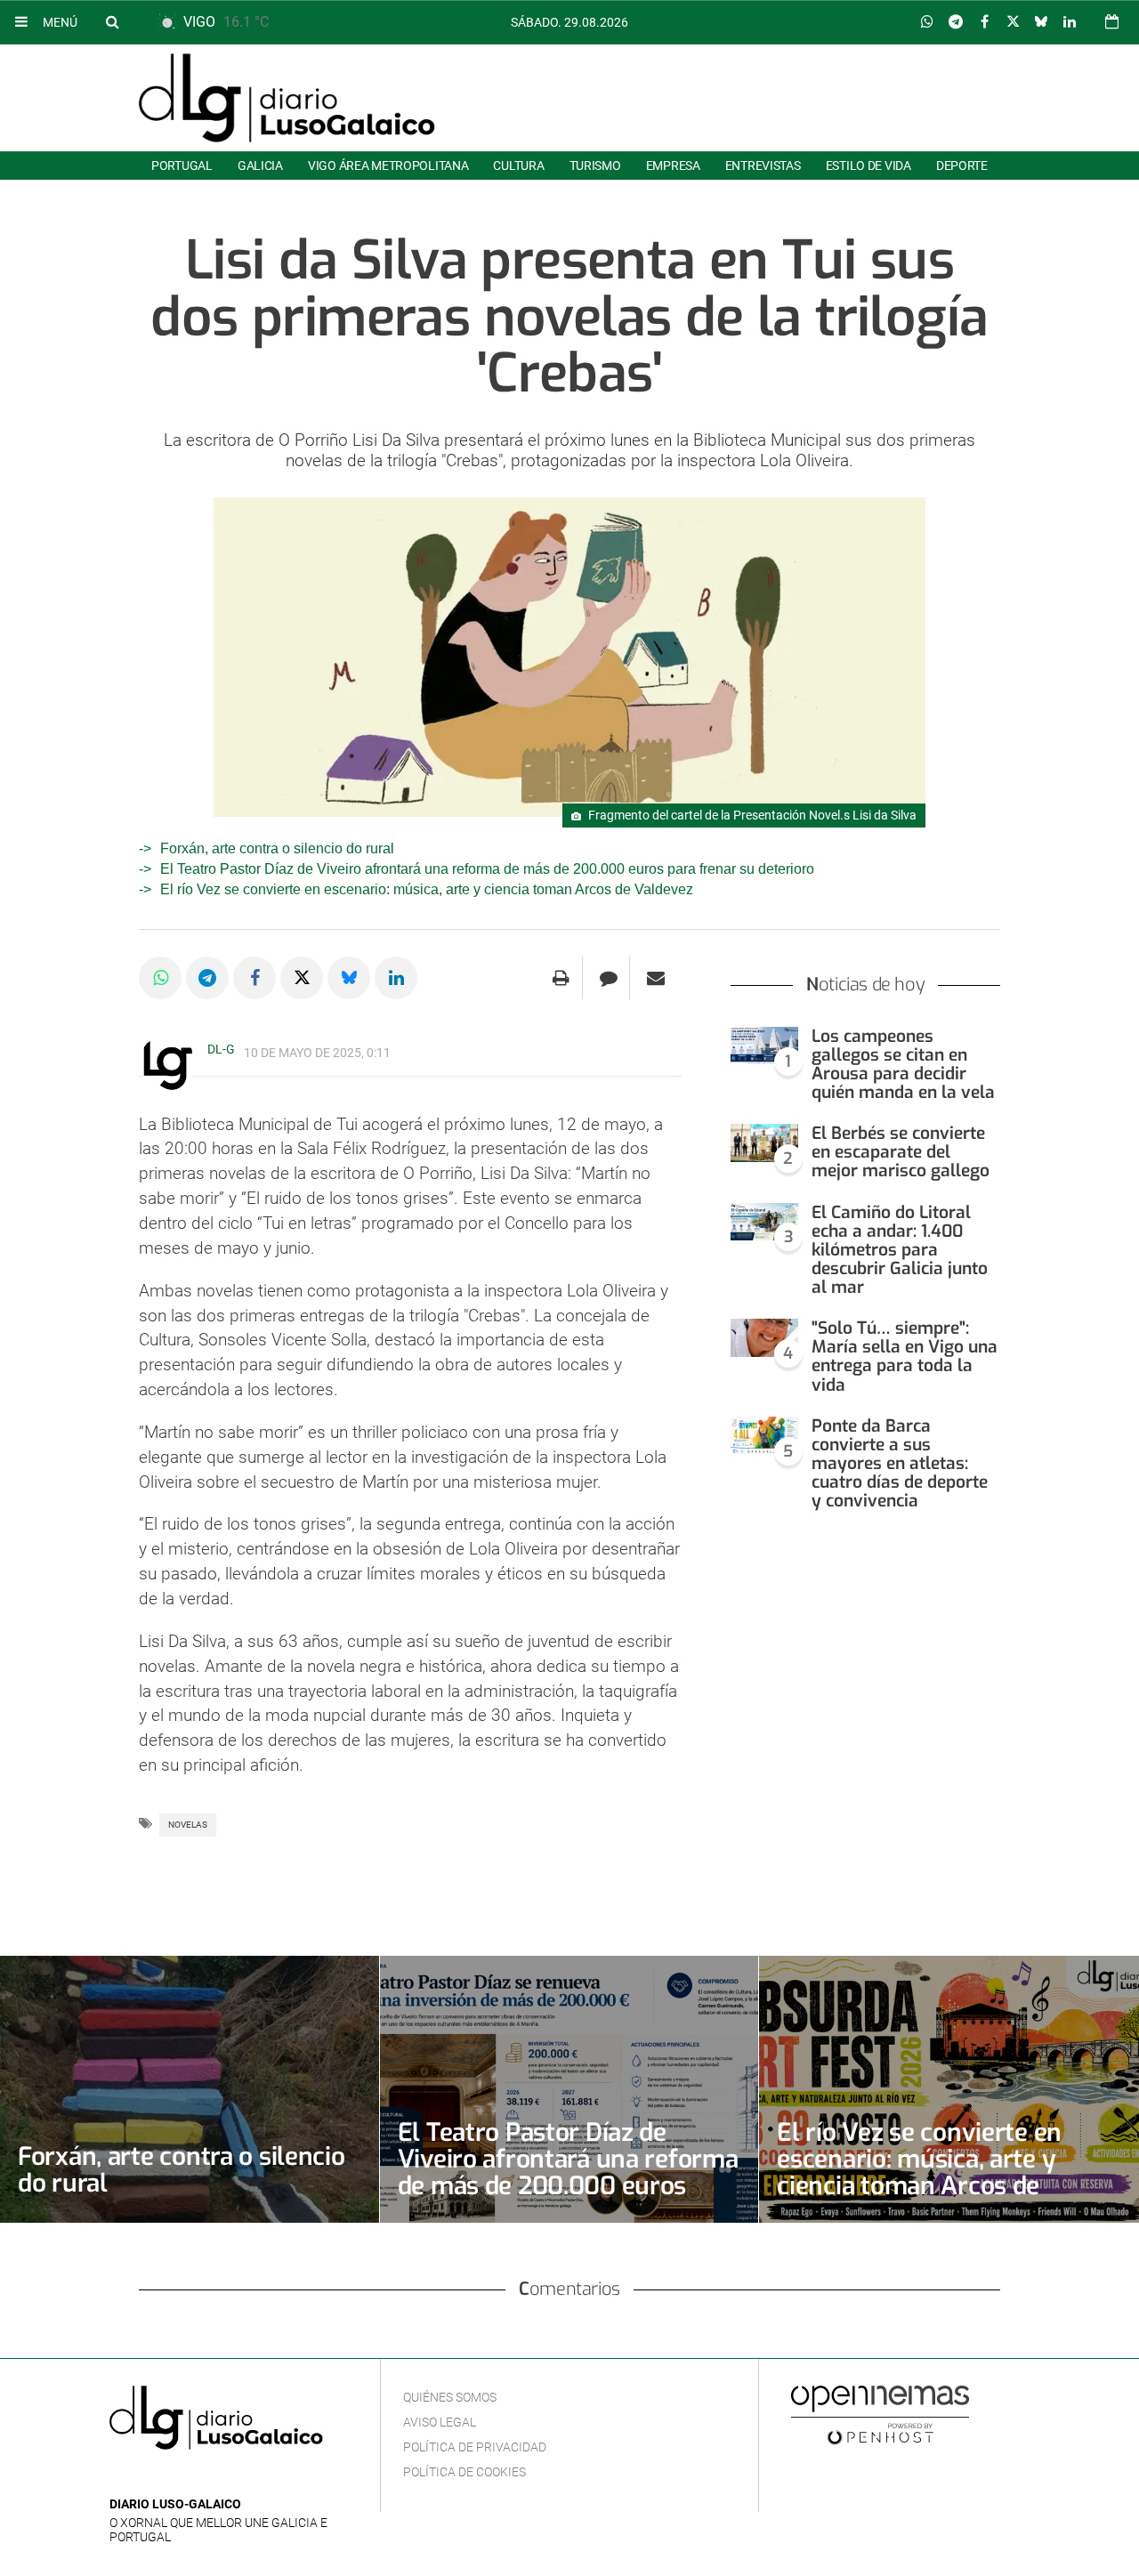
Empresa (673, 166)
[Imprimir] (561, 978)
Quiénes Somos (450, 2397)
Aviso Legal (440, 2422)
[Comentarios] (608, 978)
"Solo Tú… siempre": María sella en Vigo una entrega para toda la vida (905, 1356)
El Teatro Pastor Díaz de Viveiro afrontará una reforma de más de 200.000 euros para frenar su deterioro (487, 869)
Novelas (188, 1825)
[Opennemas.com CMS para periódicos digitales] (880, 2414)
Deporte (962, 166)
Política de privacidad (475, 2447)
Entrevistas (763, 166)
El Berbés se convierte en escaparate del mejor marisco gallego (901, 1152)
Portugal (182, 166)
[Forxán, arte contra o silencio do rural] (190, 2089)
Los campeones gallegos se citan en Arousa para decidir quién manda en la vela (903, 1064)
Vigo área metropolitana (388, 166)
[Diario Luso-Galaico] (287, 98)
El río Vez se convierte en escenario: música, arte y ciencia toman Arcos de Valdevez (427, 889)
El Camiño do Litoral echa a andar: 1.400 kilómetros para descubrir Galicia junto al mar (900, 1250)
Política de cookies (464, 2472)
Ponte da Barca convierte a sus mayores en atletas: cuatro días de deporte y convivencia (900, 1464)
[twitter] (174, 2478)
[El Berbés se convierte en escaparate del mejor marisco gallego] (764, 1143)
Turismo (595, 166)
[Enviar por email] (656, 978)
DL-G (221, 1049)
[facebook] (148, 2478)
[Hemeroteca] (1112, 22)
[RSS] (203, 2478)
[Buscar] (112, 21)
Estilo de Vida (868, 166)
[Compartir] (927, 22)
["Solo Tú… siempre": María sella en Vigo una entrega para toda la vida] (764, 1338)
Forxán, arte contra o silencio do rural (277, 848)
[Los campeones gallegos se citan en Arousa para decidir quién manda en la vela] (764, 1046)
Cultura (518, 166)
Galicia (260, 166)
